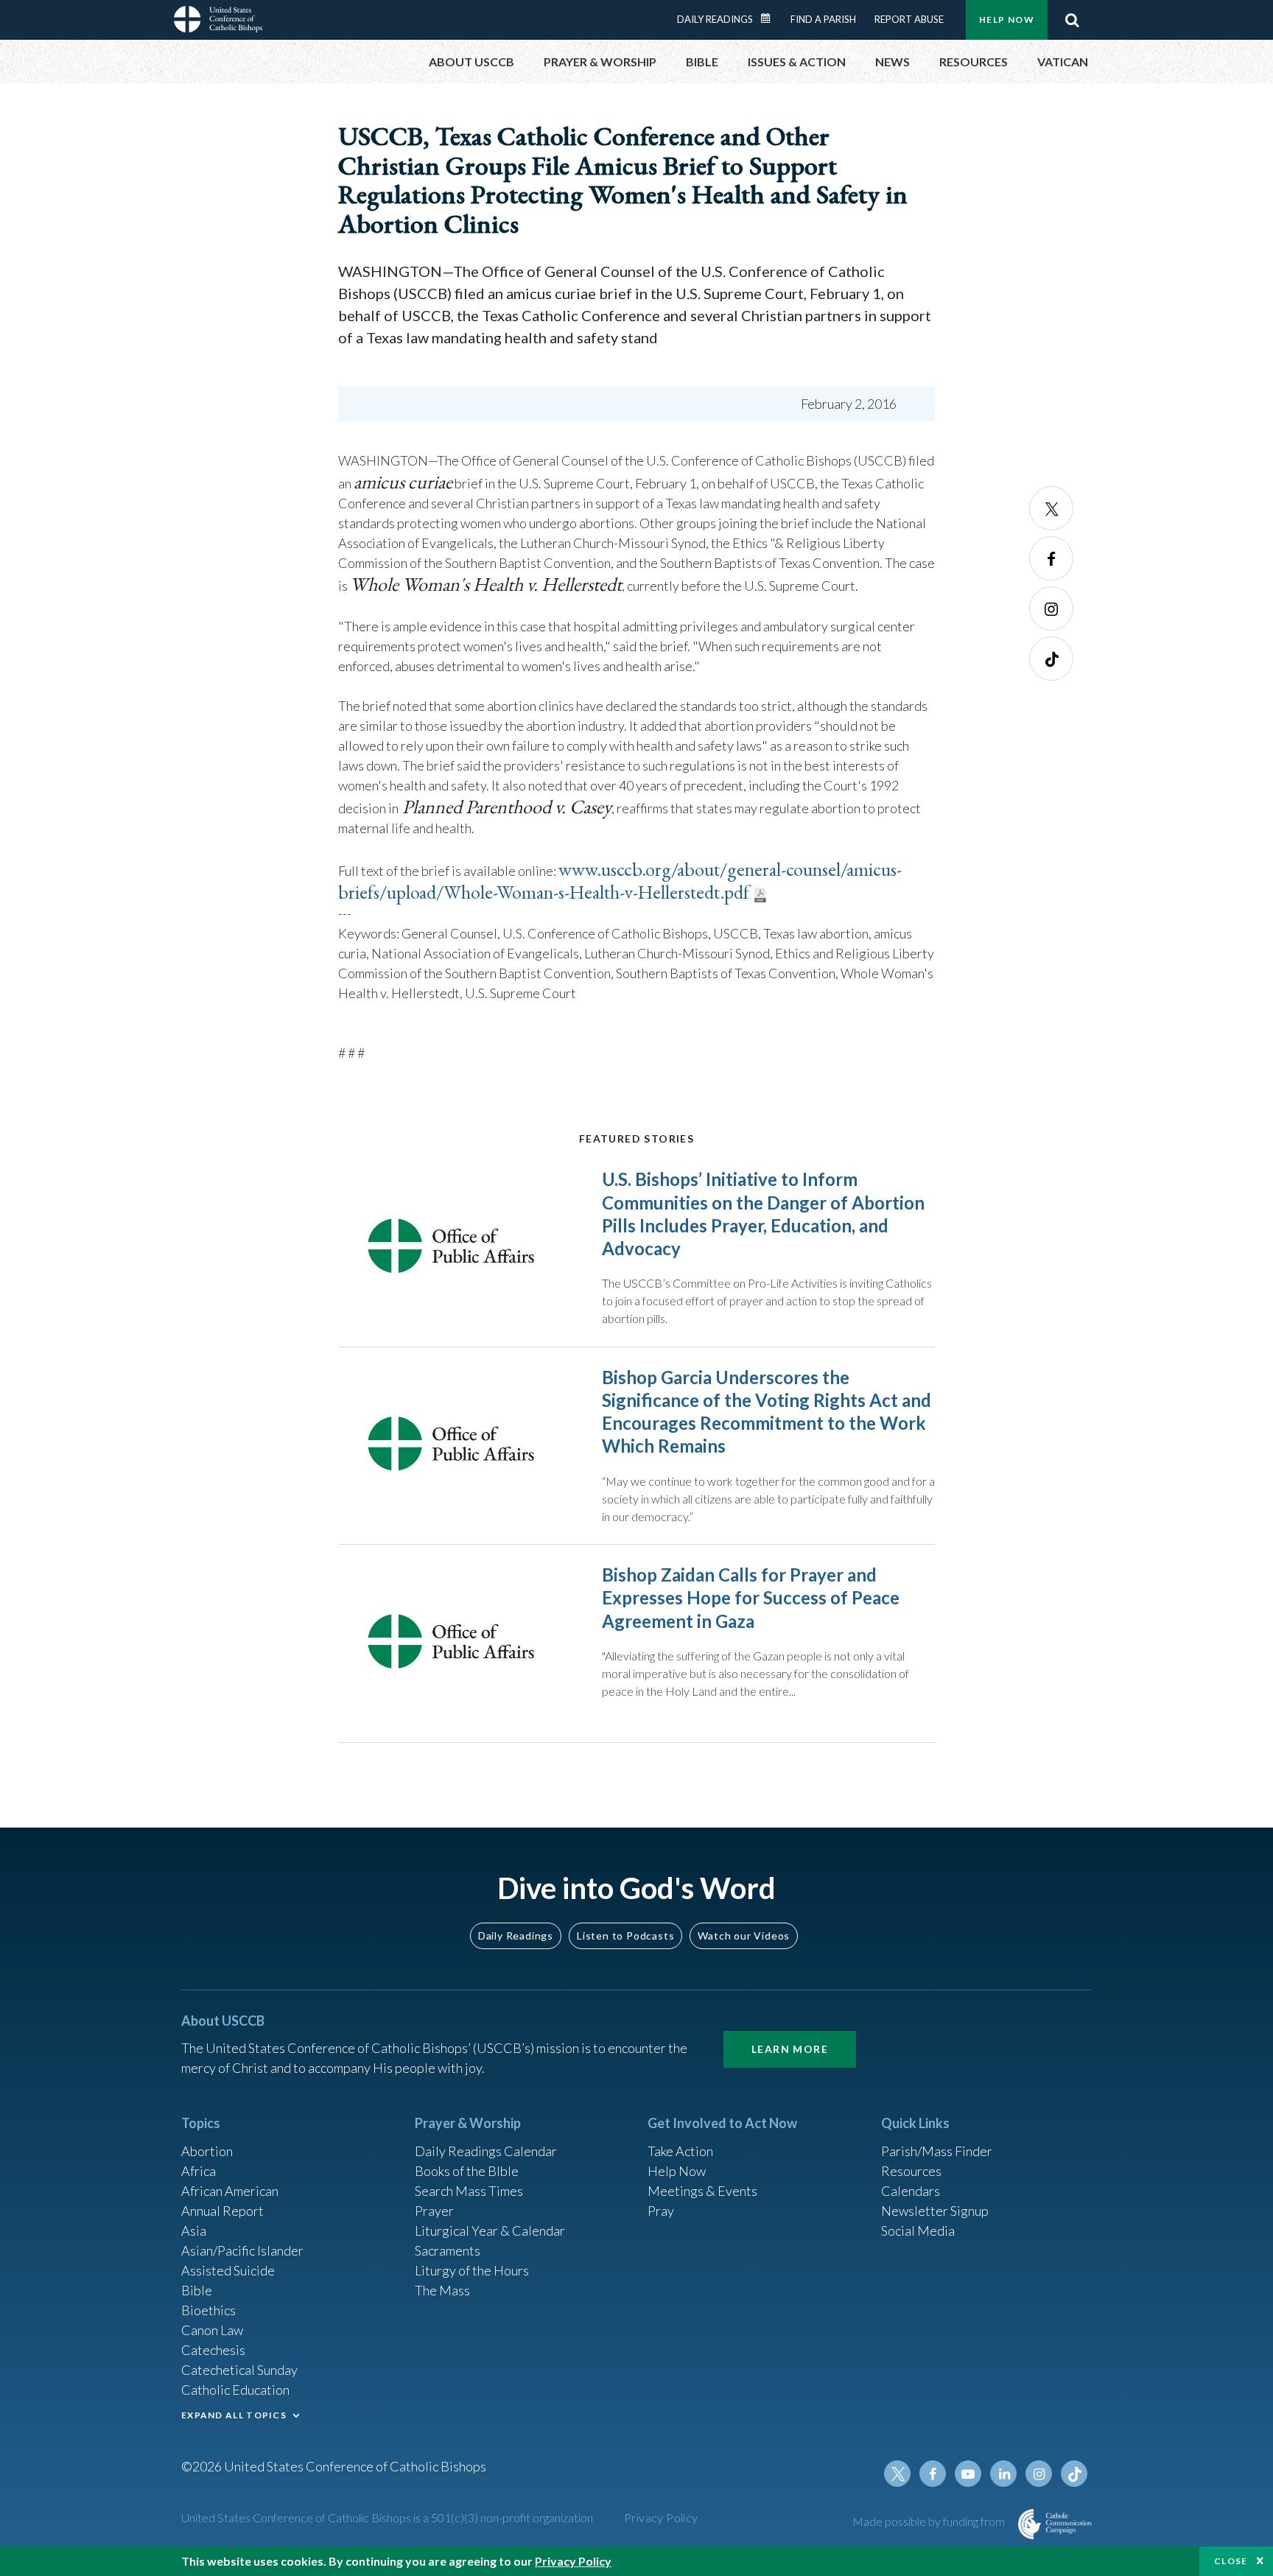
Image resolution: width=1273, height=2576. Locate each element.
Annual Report (222, 2211)
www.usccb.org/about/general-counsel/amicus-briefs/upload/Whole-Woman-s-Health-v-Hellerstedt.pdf (620, 881)
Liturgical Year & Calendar (490, 2231)
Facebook (1051, 558)
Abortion (207, 2151)
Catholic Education (235, 2390)
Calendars (911, 2191)
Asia (194, 2231)
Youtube (968, 2474)
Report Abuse (909, 19)
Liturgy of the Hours (472, 2270)
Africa (199, 2171)
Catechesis (213, 2350)
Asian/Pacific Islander (242, 2250)
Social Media (918, 2231)
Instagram (1051, 608)
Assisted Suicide (228, 2270)
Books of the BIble (467, 2171)
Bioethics (208, 2310)
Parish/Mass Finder (937, 2151)
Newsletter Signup (935, 2211)
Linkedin (1003, 2474)
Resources (911, 2171)
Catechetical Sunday (239, 2370)
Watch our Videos (744, 1935)
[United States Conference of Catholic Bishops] (218, 21)
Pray (661, 2211)
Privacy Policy (661, 2517)
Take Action (680, 2151)
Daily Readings (715, 19)
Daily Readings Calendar (771, 18)
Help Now (1007, 20)
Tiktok (1051, 659)
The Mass (442, 2290)
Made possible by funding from (930, 2521)
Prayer (434, 2211)
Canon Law (212, 2330)
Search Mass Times (469, 2191)
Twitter (1051, 508)
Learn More (790, 2049)
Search (1072, 20)
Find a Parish (823, 19)
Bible (197, 2290)
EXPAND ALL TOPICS (234, 2415)
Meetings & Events (702, 2191)
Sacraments (448, 2250)
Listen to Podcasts (625, 1935)
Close (1231, 2561)
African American (230, 2191)
